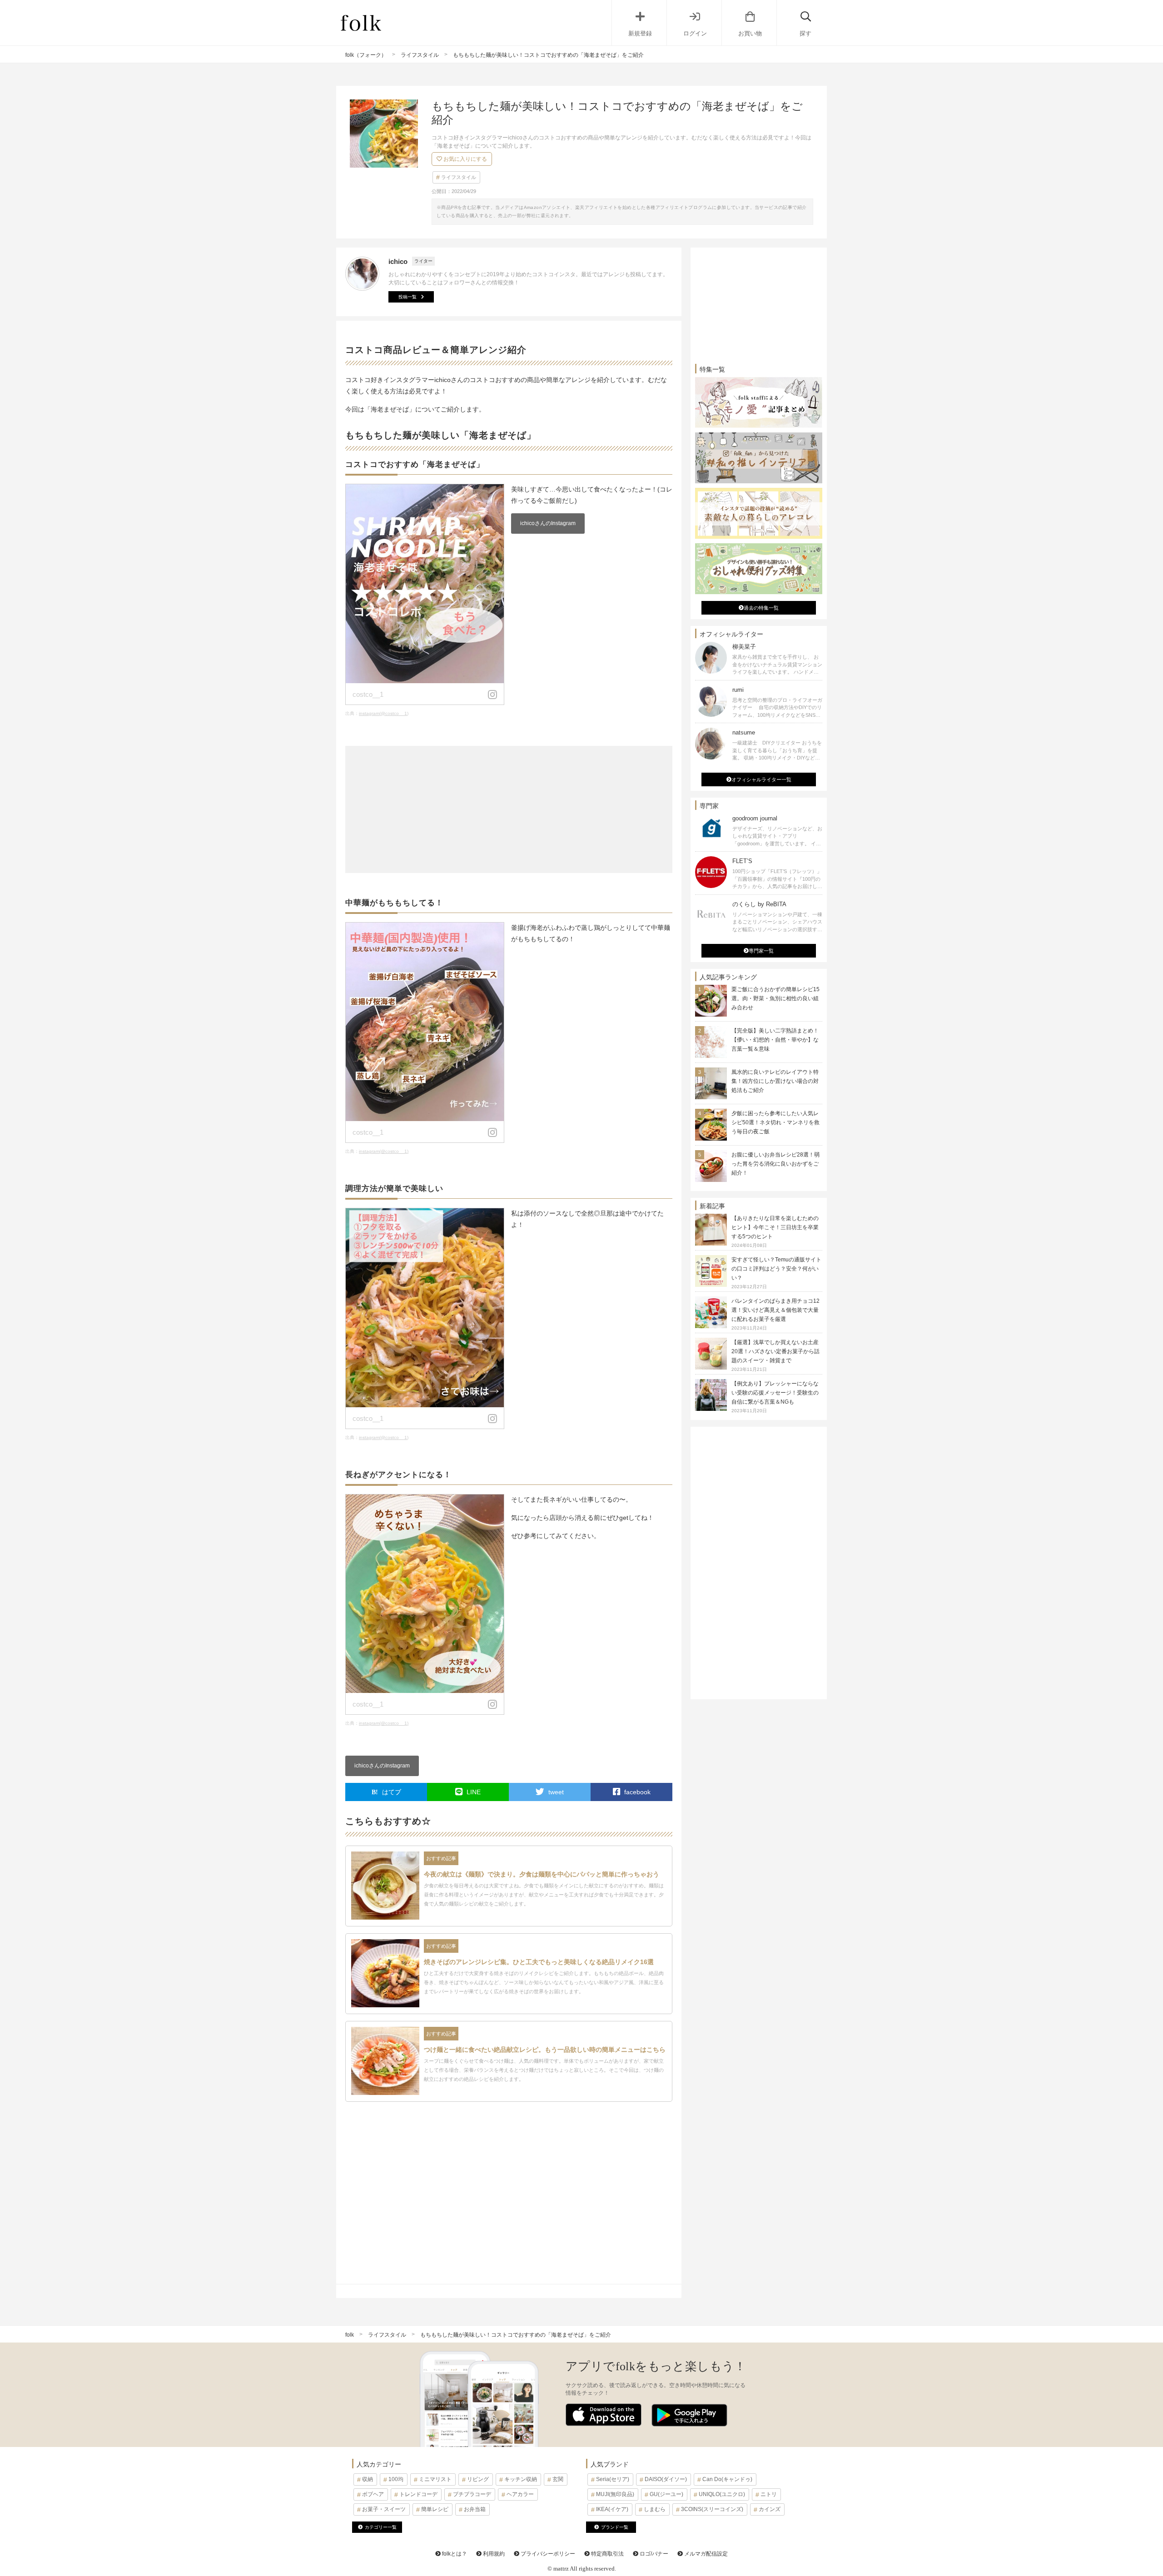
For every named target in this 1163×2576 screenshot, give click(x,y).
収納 (368, 2479)
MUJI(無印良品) (615, 2494)
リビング (478, 2479)
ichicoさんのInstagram (548, 523)
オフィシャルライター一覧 (761, 779)
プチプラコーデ (472, 2494)
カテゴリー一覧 (381, 2527)
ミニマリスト (435, 2479)
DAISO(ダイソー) (666, 2479)
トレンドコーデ (418, 2494)
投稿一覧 (408, 297)
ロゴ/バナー (653, 2554)
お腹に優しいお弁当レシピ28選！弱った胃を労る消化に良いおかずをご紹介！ (775, 1164)
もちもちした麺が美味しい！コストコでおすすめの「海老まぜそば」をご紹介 (516, 2335)
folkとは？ (454, 2554)
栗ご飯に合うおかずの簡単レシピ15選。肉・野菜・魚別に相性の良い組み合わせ (775, 998)
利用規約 (493, 2554)
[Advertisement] (509, 809)
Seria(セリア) (613, 2479)
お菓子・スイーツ (384, 2509)
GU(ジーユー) (666, 2494)
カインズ (770, 2509)
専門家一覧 (761, 951)
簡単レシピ (435, 2509)
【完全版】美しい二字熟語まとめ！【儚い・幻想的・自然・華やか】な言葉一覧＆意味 (775, 1040)
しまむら (655, 2509)
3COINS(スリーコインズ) (712, 2509)
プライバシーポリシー (547, 2554)
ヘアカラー (520, 2494)
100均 (396, 2479)
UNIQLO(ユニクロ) (722, 2494)
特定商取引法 (607, 2554)
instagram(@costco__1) (384, 713)
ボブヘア (373, 2494)
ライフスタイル (459, 177)
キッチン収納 (521, 2479)
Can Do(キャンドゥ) (727, 2479)
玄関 (558, 2479)
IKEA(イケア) (612, 2509)
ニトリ (769, 2494)
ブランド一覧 (615, 2527)
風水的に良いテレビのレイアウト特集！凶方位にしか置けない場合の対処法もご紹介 (775, 1081)
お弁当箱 (475, 2509)
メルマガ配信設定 (705, 2554)
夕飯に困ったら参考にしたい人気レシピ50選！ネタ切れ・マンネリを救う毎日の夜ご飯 (775, 1122)
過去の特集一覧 (761, 608)
